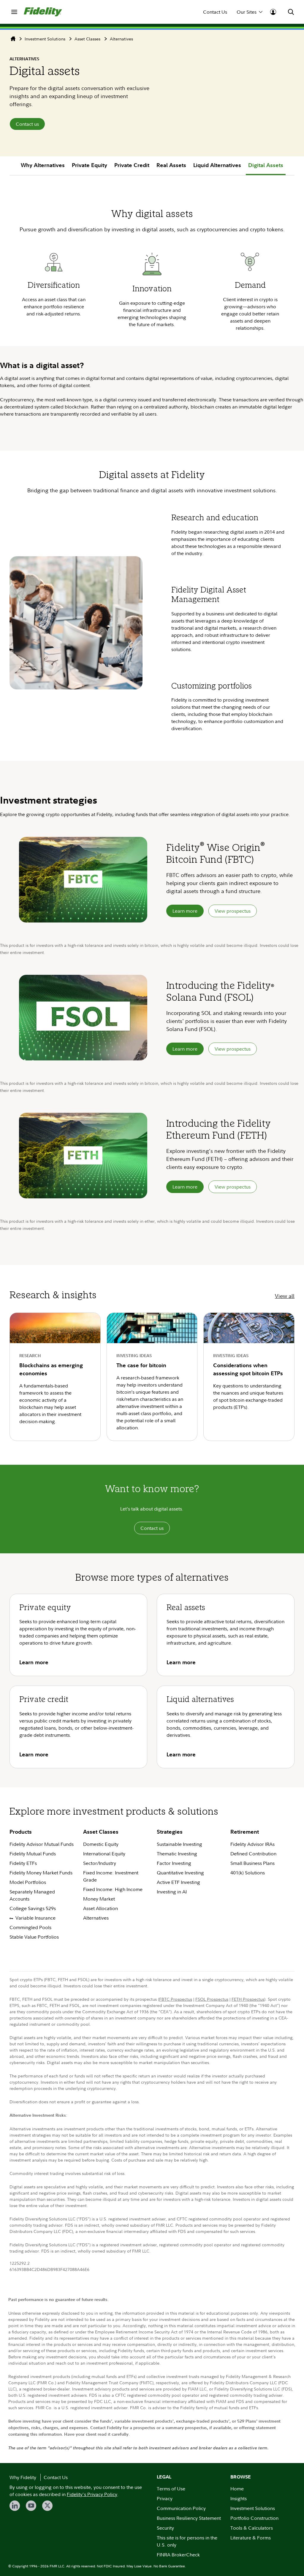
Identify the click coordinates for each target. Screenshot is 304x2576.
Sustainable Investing (179, 1844)
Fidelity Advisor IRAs (252, 1844)
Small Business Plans (252, 1863)
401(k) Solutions (248, 1873)
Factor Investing (174, 1863)
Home (237, 2489)
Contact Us (215, 12)
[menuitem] (14, 12)
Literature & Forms (251, 2538)
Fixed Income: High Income (113, 1889)
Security (165, 2528)
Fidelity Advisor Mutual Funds (42, 1844)
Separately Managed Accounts (32, 1895)
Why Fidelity (23, 2477)
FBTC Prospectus (176, 1999)
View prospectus (233, 911)
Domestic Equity (101, 1844)
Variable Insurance (35, 1918)
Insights (239, 2498)
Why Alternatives (43, 165)
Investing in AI (172, 1892)
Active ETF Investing (178, 1882)
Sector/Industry (100, 1863)
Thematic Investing (177, 1854)
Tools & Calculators (252, 2528)
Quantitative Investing (180, 1873)
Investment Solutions (45, 39)
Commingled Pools (30, 1927)
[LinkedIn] (15, 2506)
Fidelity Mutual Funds (33, 1854)
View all (285, 1296)
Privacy (165, 2498)
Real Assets (171, 165)
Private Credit (132, 165)
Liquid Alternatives (217, 165)
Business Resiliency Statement (189, 2518)
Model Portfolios (28, 1882)
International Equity (104, 1854)
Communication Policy (181, 2508)
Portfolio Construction (254, 2518)
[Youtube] (31, 2506)
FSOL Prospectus (212, 1999)
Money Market (99, 1899)
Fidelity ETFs (23, 1863)
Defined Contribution (253, 1854)
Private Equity (90, 165)
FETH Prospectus (248, 1999)
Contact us (27, 124)
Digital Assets (266, 165)
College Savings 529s (33, 1908)
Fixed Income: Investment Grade (111, 1876)
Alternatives (121, 39)
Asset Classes (87, 39)
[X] (47, 2506)
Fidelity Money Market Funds (41, 1873)
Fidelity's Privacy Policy (92, 2494)
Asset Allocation (100, 1908)
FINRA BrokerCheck (178, 2555)
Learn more (185, 911)
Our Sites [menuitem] (247, 12)
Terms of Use (171, 2489)
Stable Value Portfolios (34, 1937)
